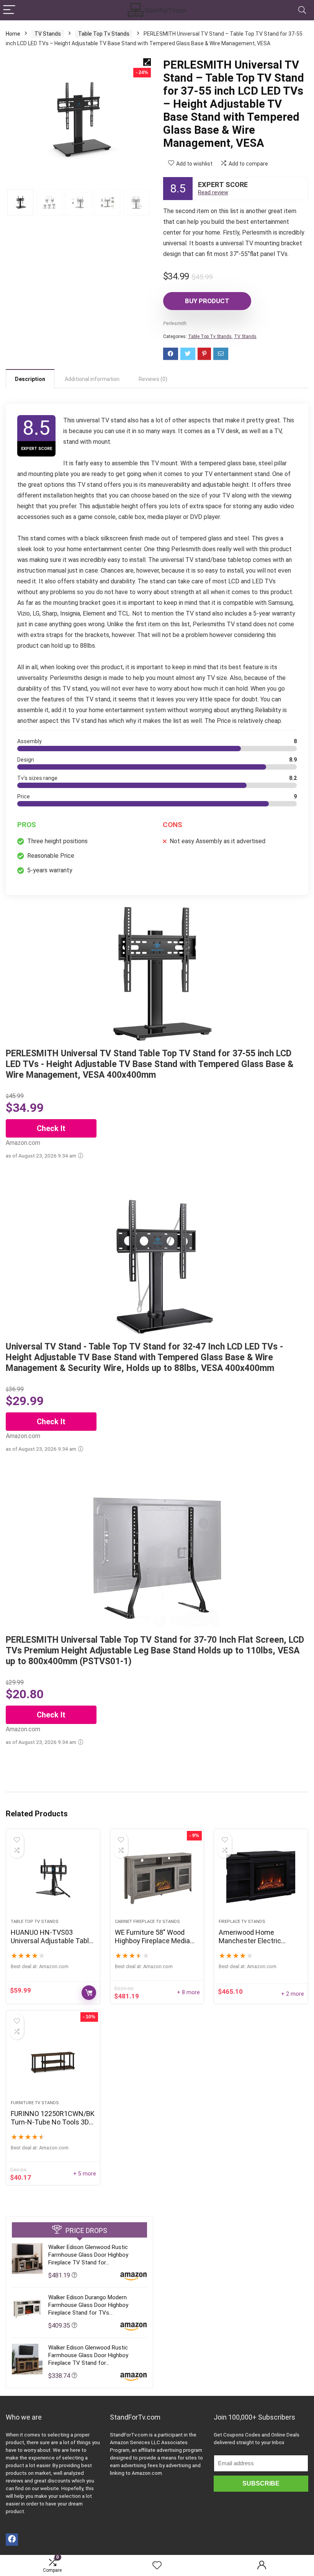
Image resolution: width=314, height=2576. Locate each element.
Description (30, 379)
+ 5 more (85, 2174)
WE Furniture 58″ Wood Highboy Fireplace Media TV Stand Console (152, 1941)
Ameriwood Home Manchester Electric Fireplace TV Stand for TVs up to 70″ (260, 1945)
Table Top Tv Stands (104, 34)
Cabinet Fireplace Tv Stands (147, 1922)
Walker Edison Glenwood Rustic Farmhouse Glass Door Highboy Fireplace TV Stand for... (88, 2255)
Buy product (207, 301)
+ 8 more (188, 1992)
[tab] (30, 379)
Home (13, 34)
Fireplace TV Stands (242, 1922)
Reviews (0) (153, 379)
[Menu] (9, 10)
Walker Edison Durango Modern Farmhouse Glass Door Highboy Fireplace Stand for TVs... (88, 2305)
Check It (51, 1128)
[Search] (302, 10)
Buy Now (89, 1993)
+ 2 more (293, 1994)
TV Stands (48, 34)
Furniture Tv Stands (35, 2103)
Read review (213, 193)
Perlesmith (175, 323)
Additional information (92, 379)
